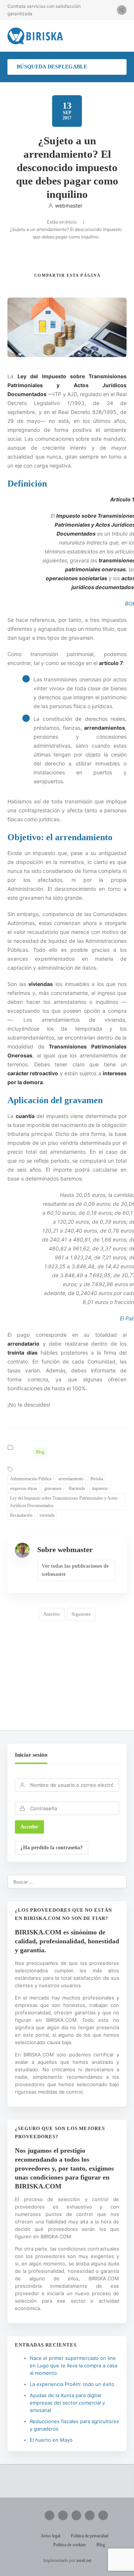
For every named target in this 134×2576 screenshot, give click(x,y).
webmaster (69, 205)
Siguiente (81, 1614)
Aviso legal (50, 2536)
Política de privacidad (90, 2536)
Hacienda (77, 1488)
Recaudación (21, 1515)
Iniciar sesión (31, 1755)
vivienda (47, 1515)
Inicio (71, 222)
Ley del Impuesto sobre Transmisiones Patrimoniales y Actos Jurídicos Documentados (64, 1502)
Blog (40, 1452)
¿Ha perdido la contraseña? (52, 1848)
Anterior (52, 1614)
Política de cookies (70, 2545)
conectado (85, 1676)
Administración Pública (31, 1479)
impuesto (100, 1488)
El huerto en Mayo (51, 2440)
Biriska (97, 1479)
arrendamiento (71, 1479)
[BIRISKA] (35, 36)
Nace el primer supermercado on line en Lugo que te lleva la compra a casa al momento (74, 2365)
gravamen (53, 1488)
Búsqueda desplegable (52, 67)
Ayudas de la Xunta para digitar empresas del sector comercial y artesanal (67, 2403)
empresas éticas (24, 1488)
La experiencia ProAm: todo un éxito (72, 2384)
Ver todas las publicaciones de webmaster (75, 1570)
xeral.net (84, 2560)
